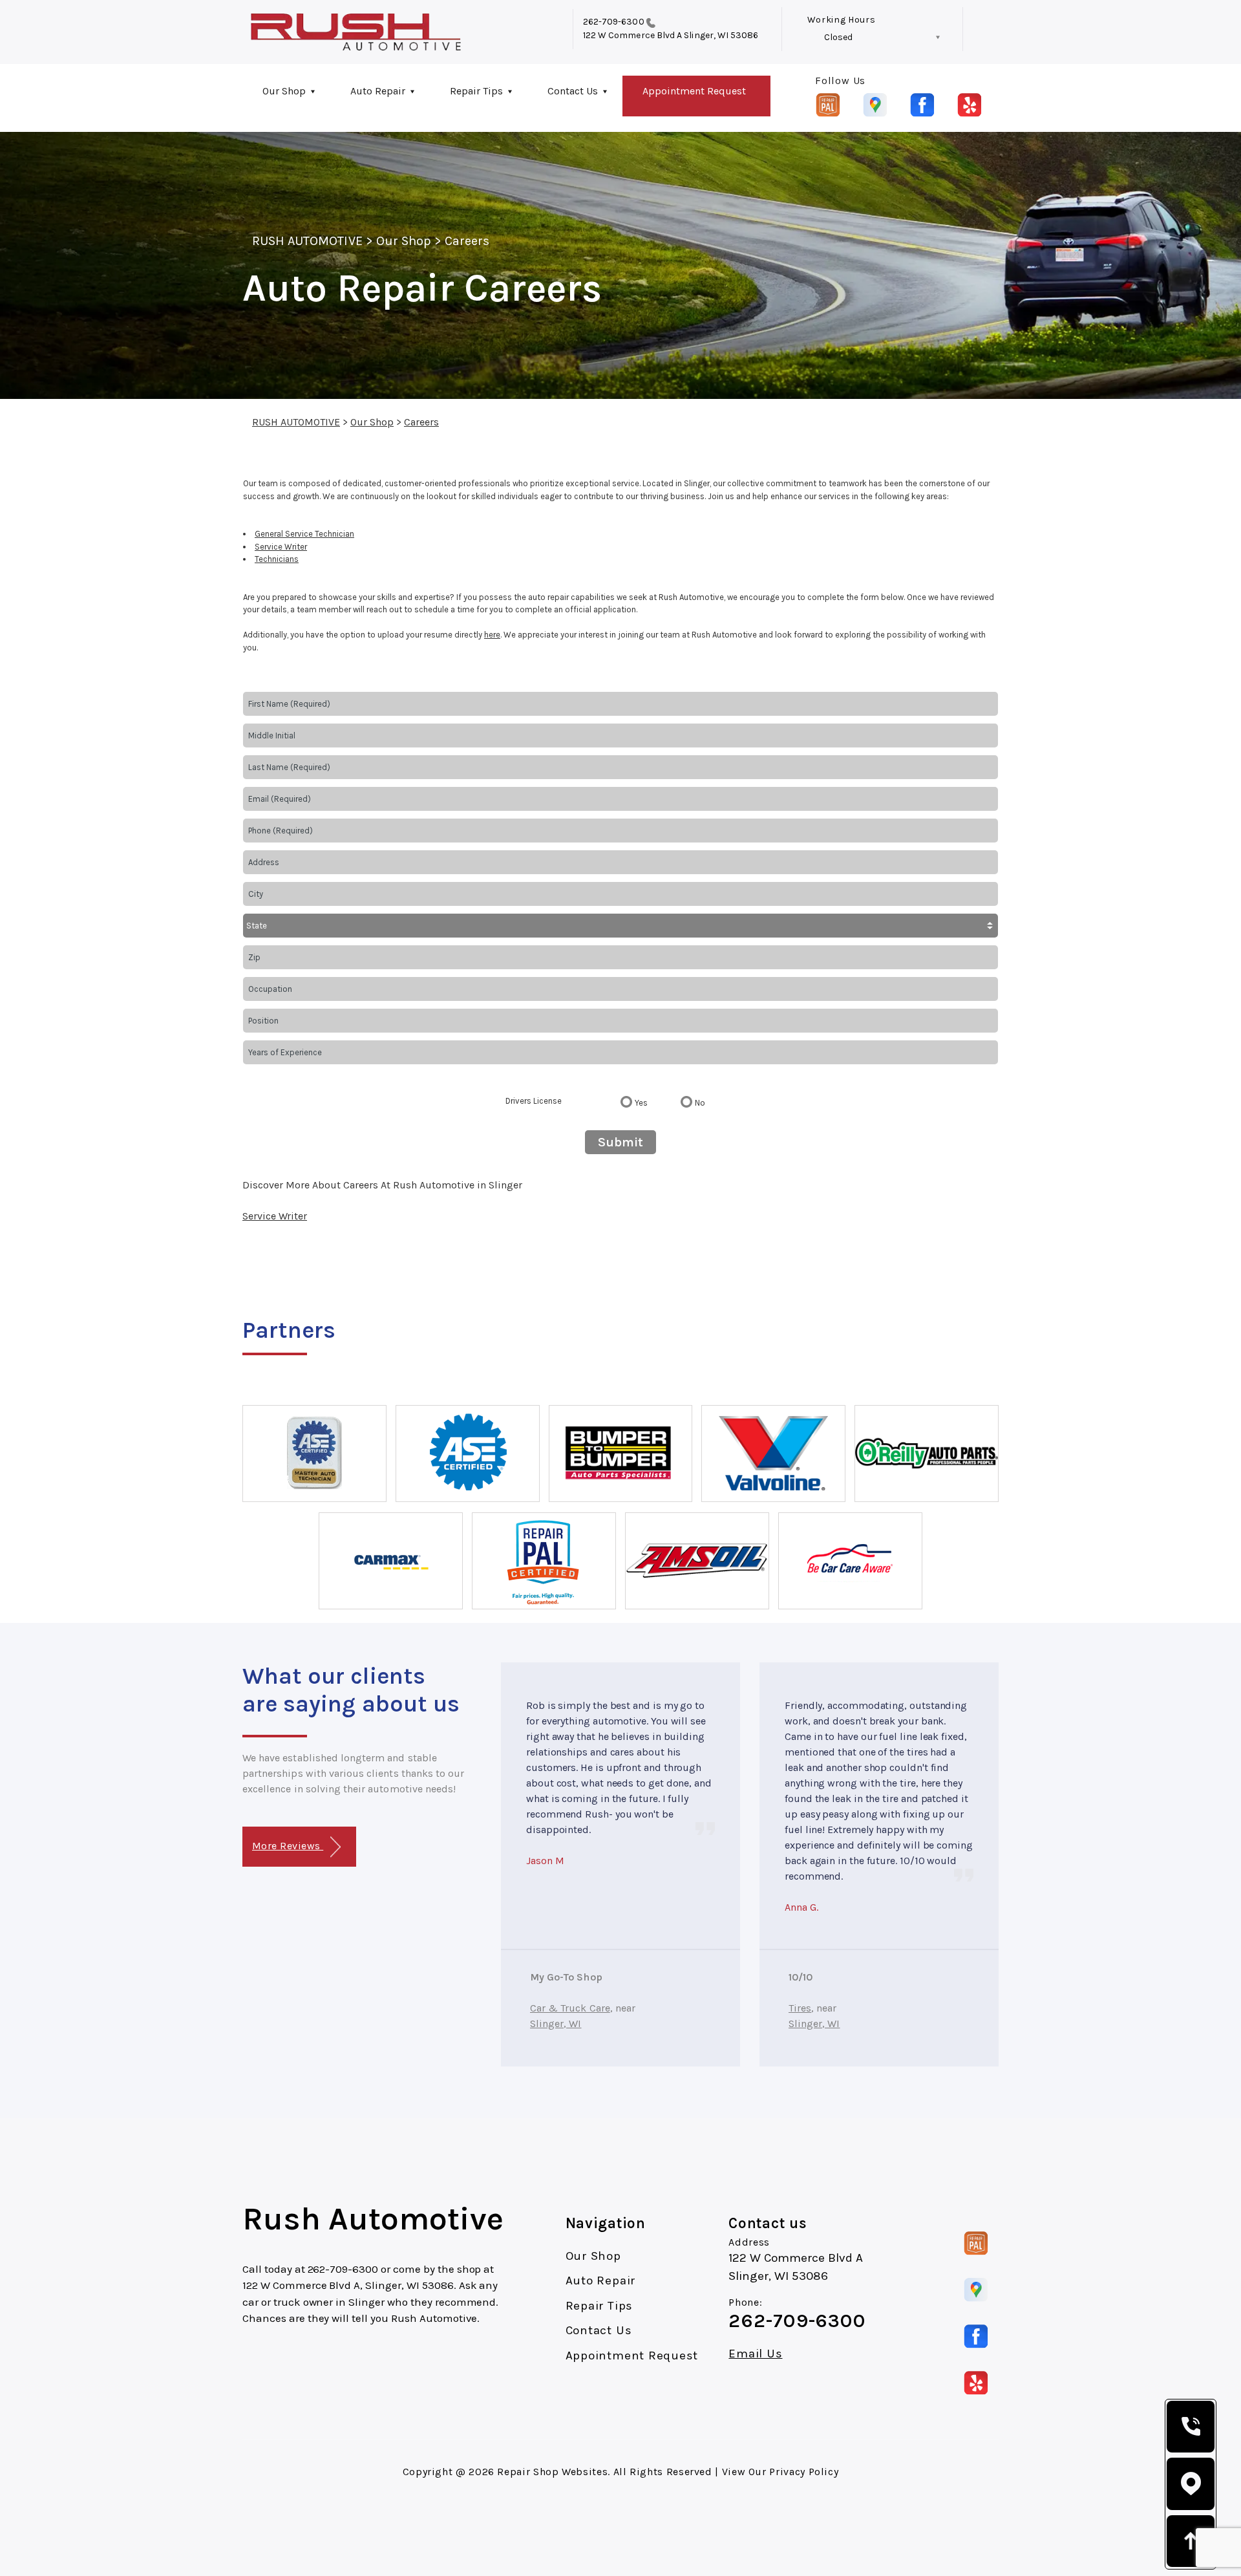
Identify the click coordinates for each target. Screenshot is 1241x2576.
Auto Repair (378, 91)
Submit (620, 1142)
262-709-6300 (614, 22)
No (700, 1103)
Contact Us (573, 91)
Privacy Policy (804, 2472)
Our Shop (284, 91)
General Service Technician (304, 534)
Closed (838, 37)
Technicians (277, 559)
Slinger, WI (556, 2023)
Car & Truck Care (570, 2008)
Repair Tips (476, 91)
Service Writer (281, 547)
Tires (800, 2008)
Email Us (755, 2354)
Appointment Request (694, 91)
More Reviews (288, 1846)
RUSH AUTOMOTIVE (307, 241)
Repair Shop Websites (552, 2472)
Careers (467, 241)
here (492, 635)
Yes (641, 1103)
